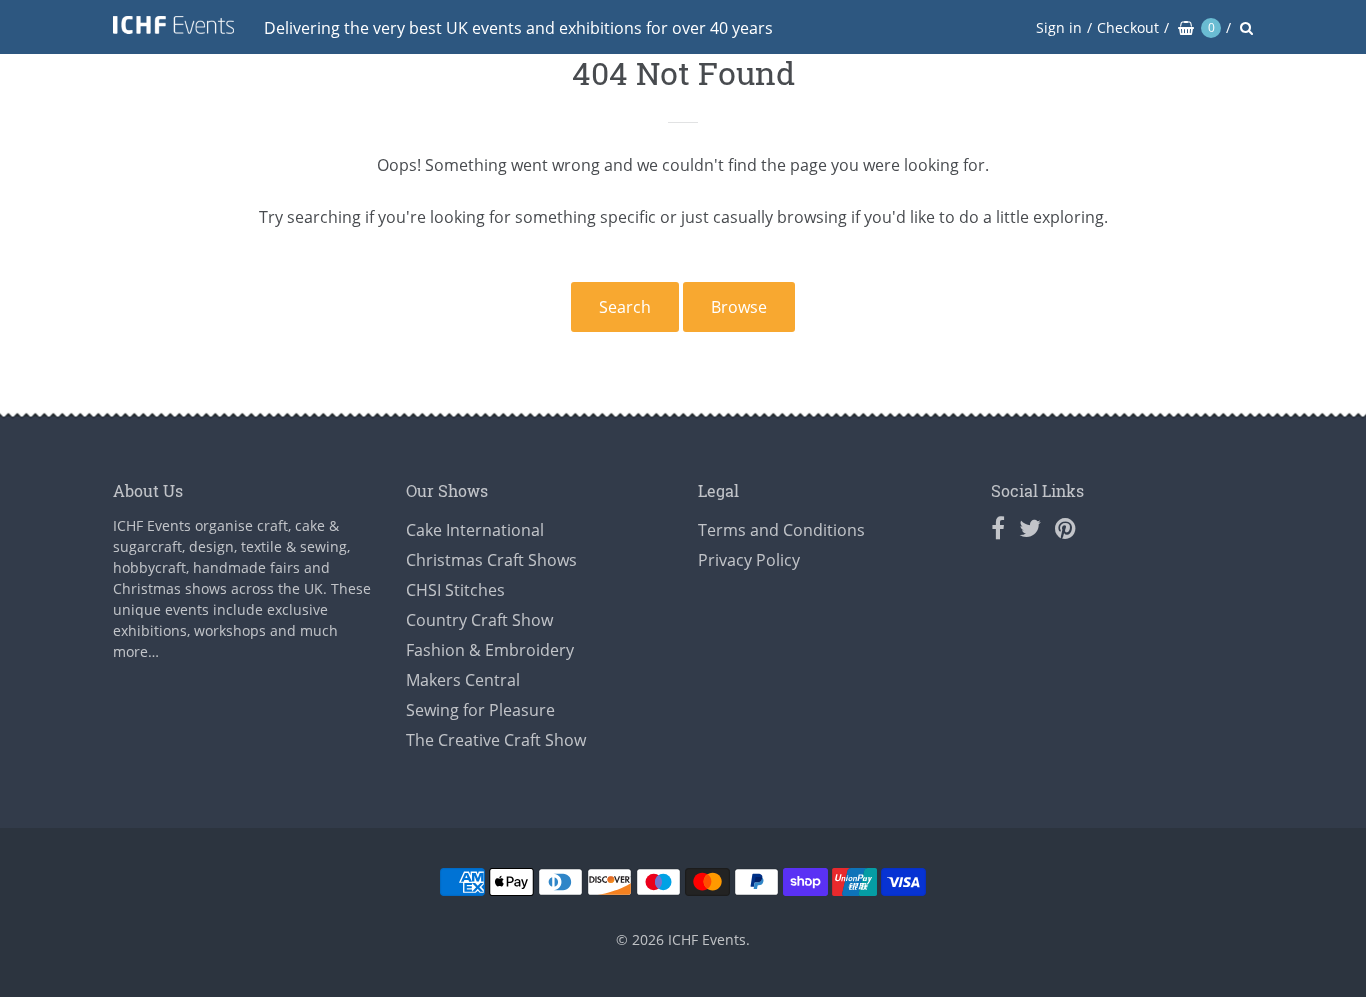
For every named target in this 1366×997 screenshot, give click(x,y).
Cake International (475, 530)
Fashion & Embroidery (490, 650)
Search (625, 307)
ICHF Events (707, 939)
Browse (739, 307)
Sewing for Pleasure (480, 710)
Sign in (1059, 27)
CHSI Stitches (455, 590)
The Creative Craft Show (496, 740)
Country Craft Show (479, 620)
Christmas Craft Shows (491, 560)
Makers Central (463, 680)
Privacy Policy (749, 560)
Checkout (1128, 27)
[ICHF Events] (173, 28)
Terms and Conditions (781, 530)
